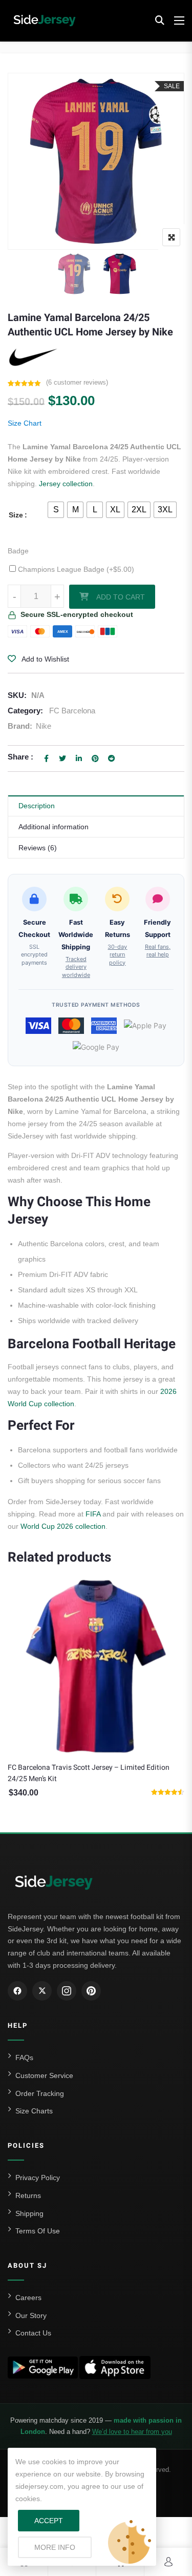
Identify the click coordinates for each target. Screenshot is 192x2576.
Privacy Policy (38, 2178)
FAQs (24, 2058)
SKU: (17, 695)
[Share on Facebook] (46, 758)
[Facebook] (17, 1991)
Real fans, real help (158, 951)
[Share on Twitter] (62, 758)
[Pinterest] (91, 1991)
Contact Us (33, 2333)
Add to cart (121, 597)
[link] (96, 161)
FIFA (93, 1514)
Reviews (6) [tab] (38, 848)
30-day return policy (117, 955)
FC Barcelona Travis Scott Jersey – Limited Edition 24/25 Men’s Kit (89, 1773)
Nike (44, 726)
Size (16, 515)
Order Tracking (40, 2093)
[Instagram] (67, 1991)
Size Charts (34, 2111)
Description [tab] (37, 806)
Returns (28, 2195)
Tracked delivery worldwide (76, 967)
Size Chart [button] (25, 423)
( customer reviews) (77, 382)
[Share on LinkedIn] (79, 758)
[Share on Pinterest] (95, 758)
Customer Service (44, 2075)
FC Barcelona (72, 711)
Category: (25, 711)
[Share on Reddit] (112, 758)
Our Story (31, 2315)
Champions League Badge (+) (75, 569)
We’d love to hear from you (132, 2432)
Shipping (29, 2213)
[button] (160, 21)
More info (63, 2547)
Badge (18, 551)
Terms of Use (38, 2231)
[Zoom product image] (171, 237)
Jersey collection (66, 484)
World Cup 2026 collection (63, 1526)
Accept (49, 2521)
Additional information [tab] (54, 827)
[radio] (56, 510)
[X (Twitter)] (42, 1991)
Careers (28, 2298)
